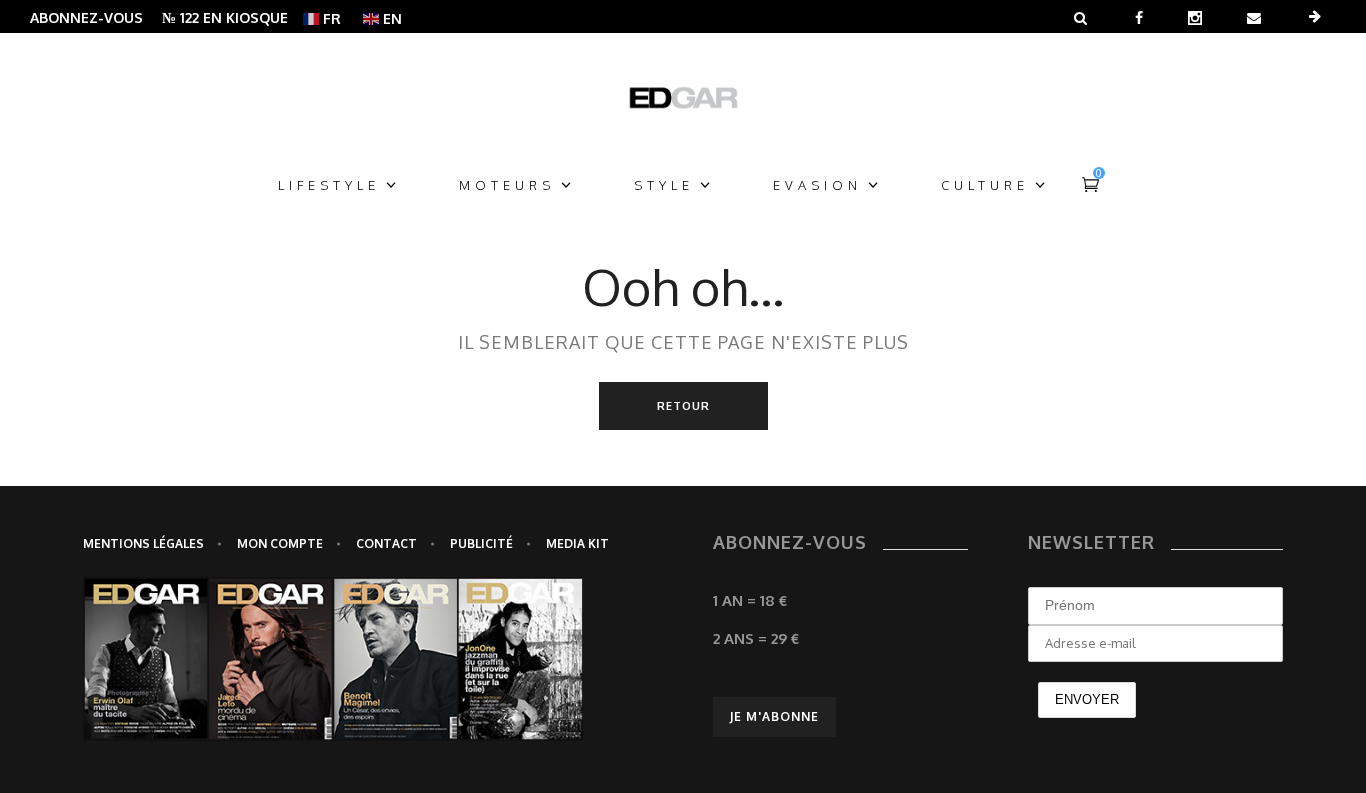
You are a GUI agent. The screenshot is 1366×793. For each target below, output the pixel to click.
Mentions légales (143, 543)
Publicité (481, 543)
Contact (386, 543)
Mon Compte (280, 543)
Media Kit (577, 543)
